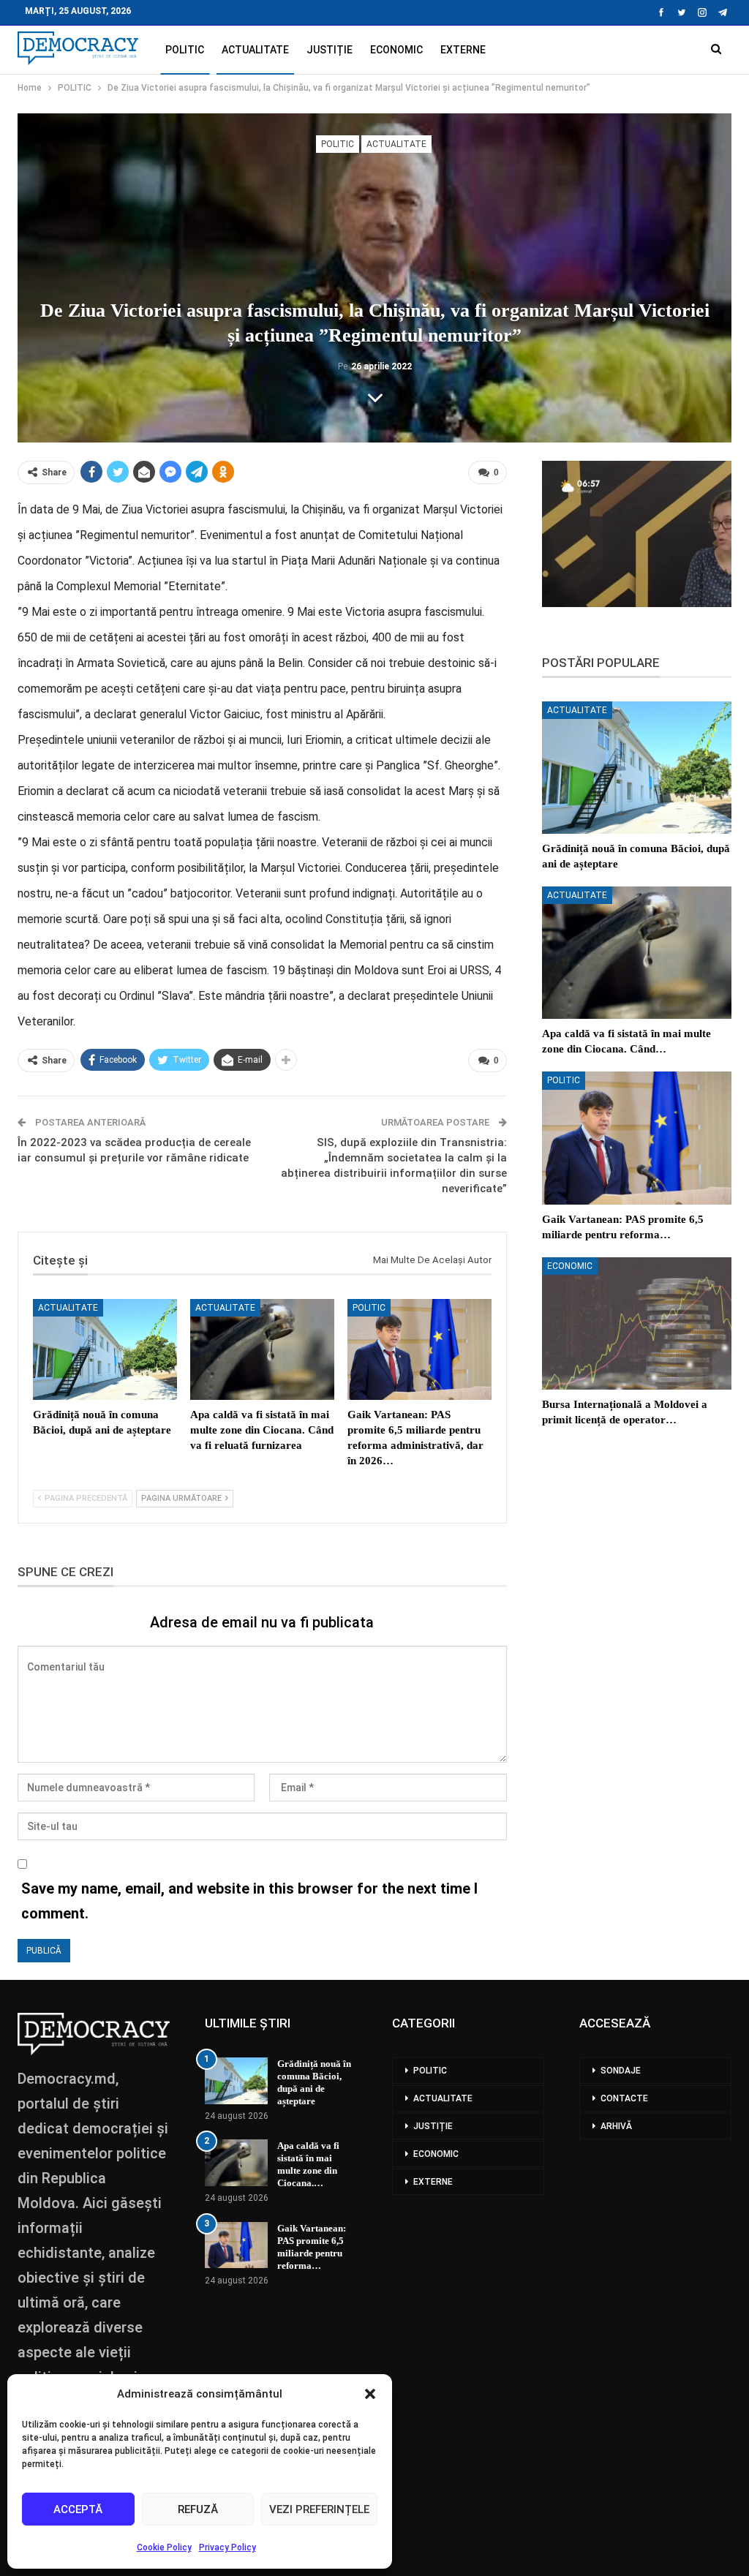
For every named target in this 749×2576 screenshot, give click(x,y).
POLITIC (185, 50)
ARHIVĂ (616, 2126)
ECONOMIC (396, 50)
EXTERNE (463, 50)
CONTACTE (624, 2098)
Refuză (198, 2509)
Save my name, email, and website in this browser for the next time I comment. (249, 1901)
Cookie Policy (164, 2547)
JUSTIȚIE (330, 50)
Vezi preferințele (319, 2509)
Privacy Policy (227, 2547)
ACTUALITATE (255, 50)
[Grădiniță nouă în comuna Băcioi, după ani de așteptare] (105, 1349)
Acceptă (78, 2509)
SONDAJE (621, 2071)
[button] (370, 2394)
